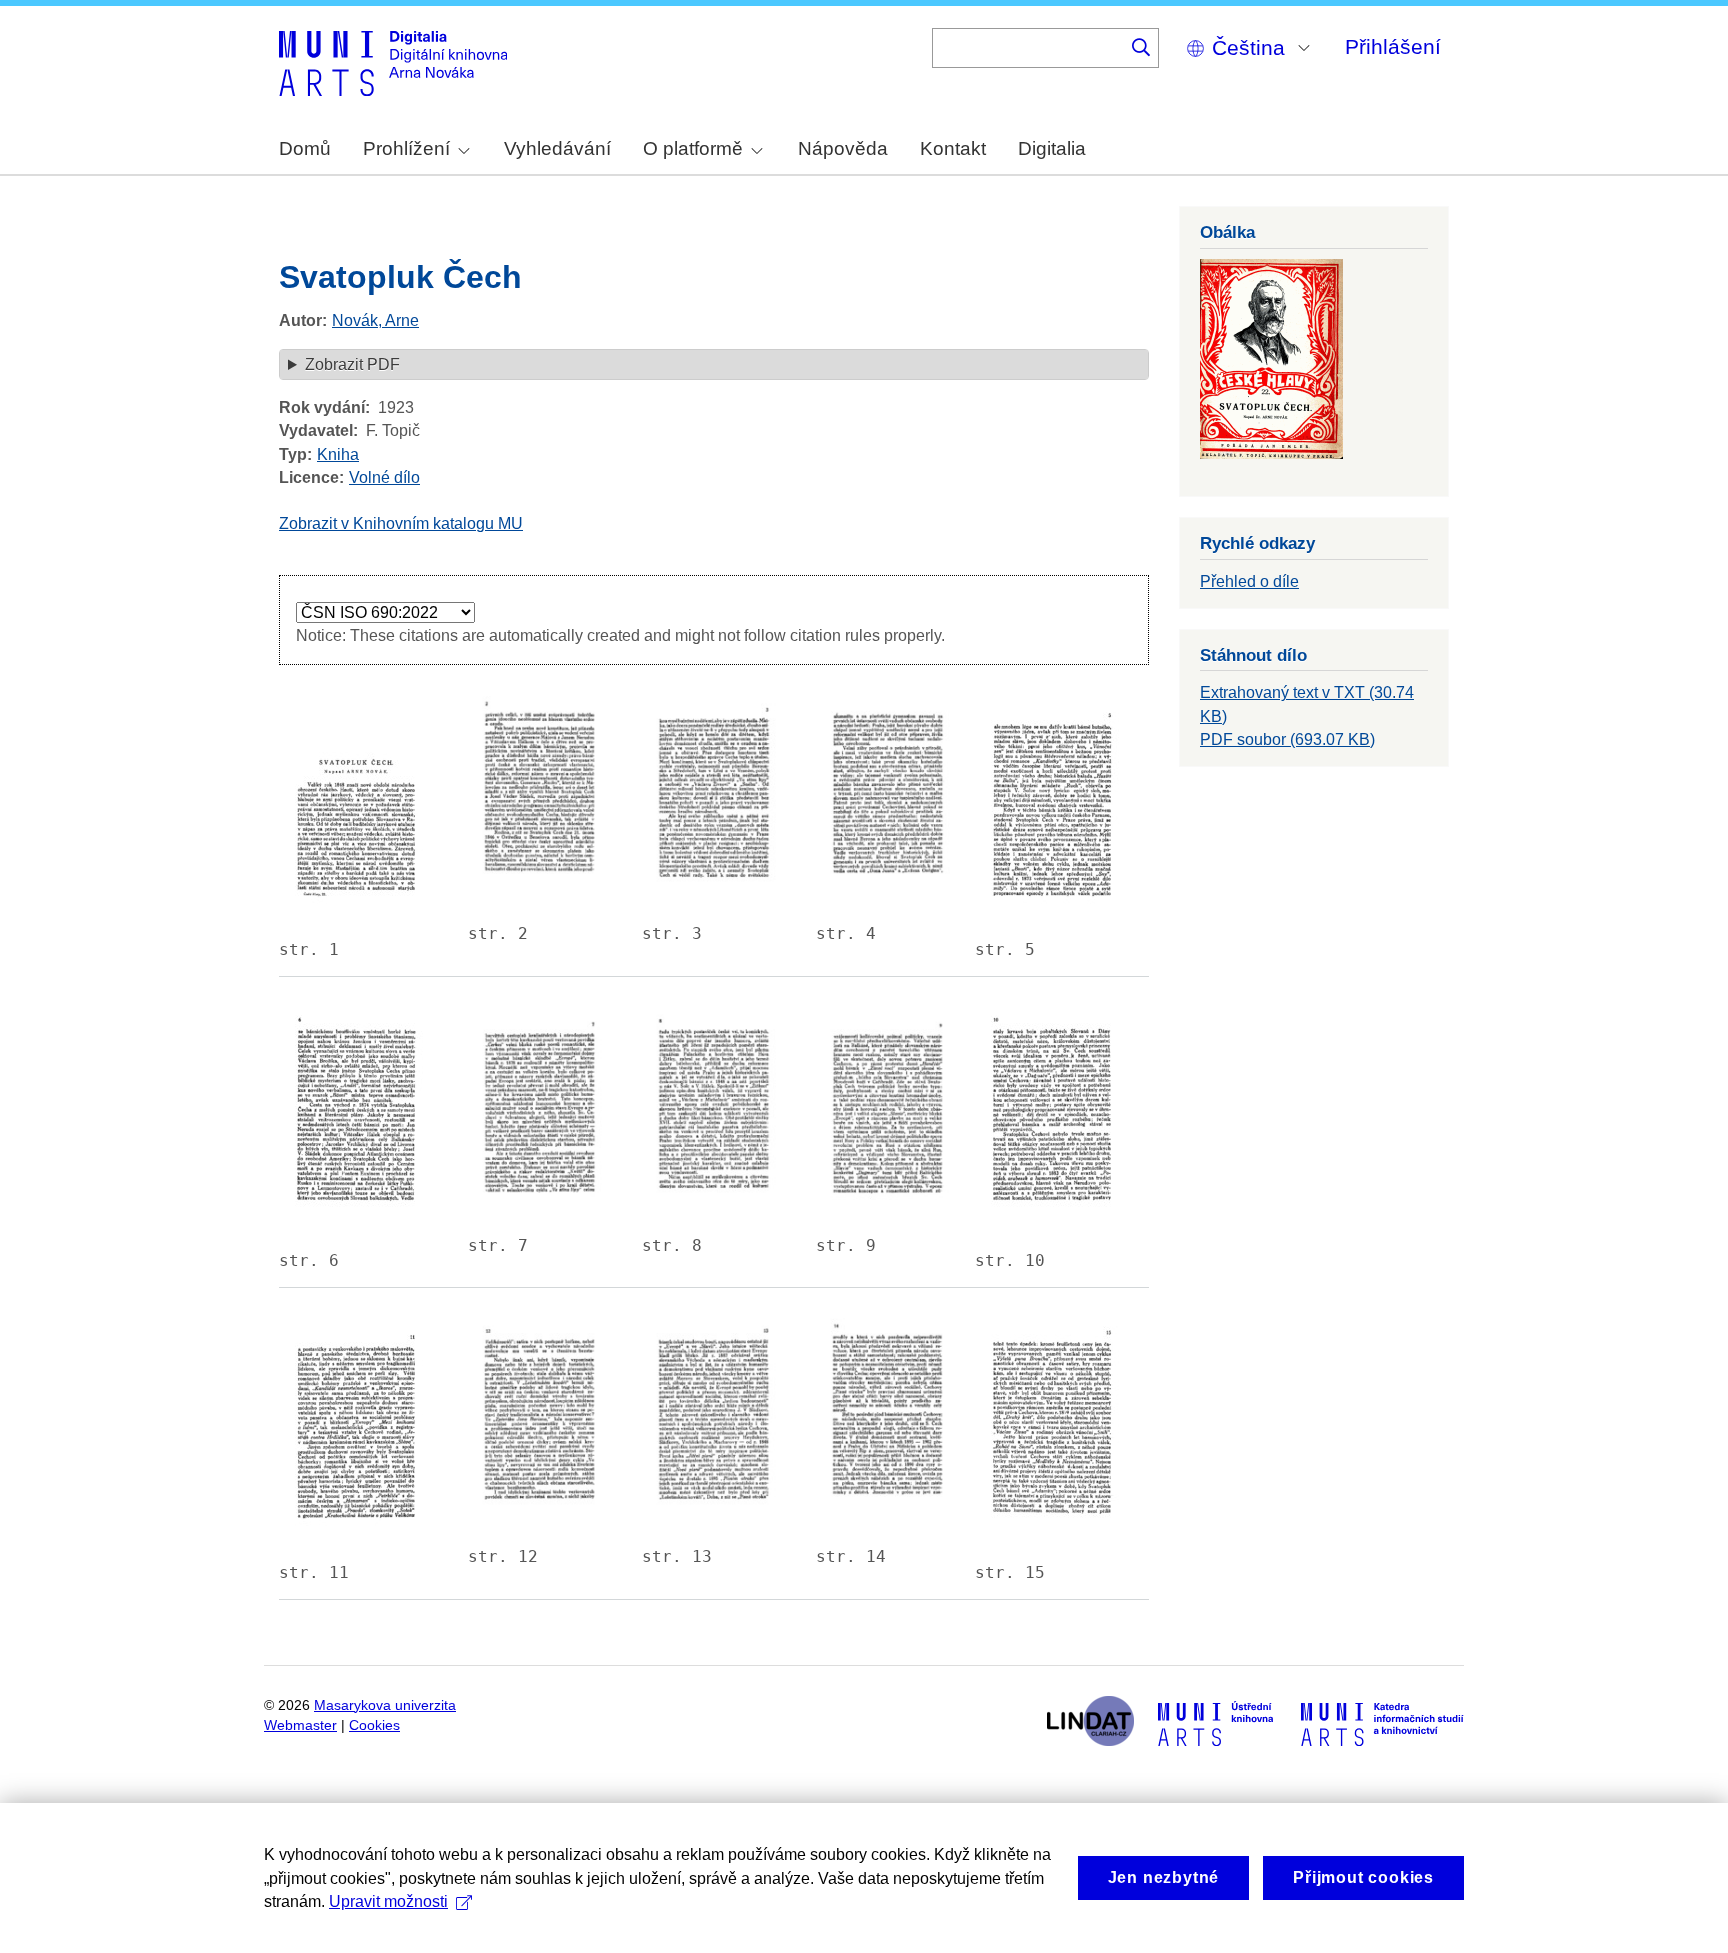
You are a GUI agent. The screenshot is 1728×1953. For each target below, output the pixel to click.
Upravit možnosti (388, 1901)
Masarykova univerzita (385, 1705)
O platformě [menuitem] (693, 148)
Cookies (374, 1725)
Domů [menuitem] (305, 148)
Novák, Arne (375, 320)
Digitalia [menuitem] (1052, 148)
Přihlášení (1393, 46)
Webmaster (300, 1725)
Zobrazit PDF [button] (352, 364)
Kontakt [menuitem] (953, 148)
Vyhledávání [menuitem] (557, 148)
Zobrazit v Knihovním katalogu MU (401, 523)
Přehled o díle (1249, 581)
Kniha (338, 454)
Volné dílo (384, 477)
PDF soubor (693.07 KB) (1287, 739)
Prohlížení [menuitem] (406, 148)
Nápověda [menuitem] (843, 148)
